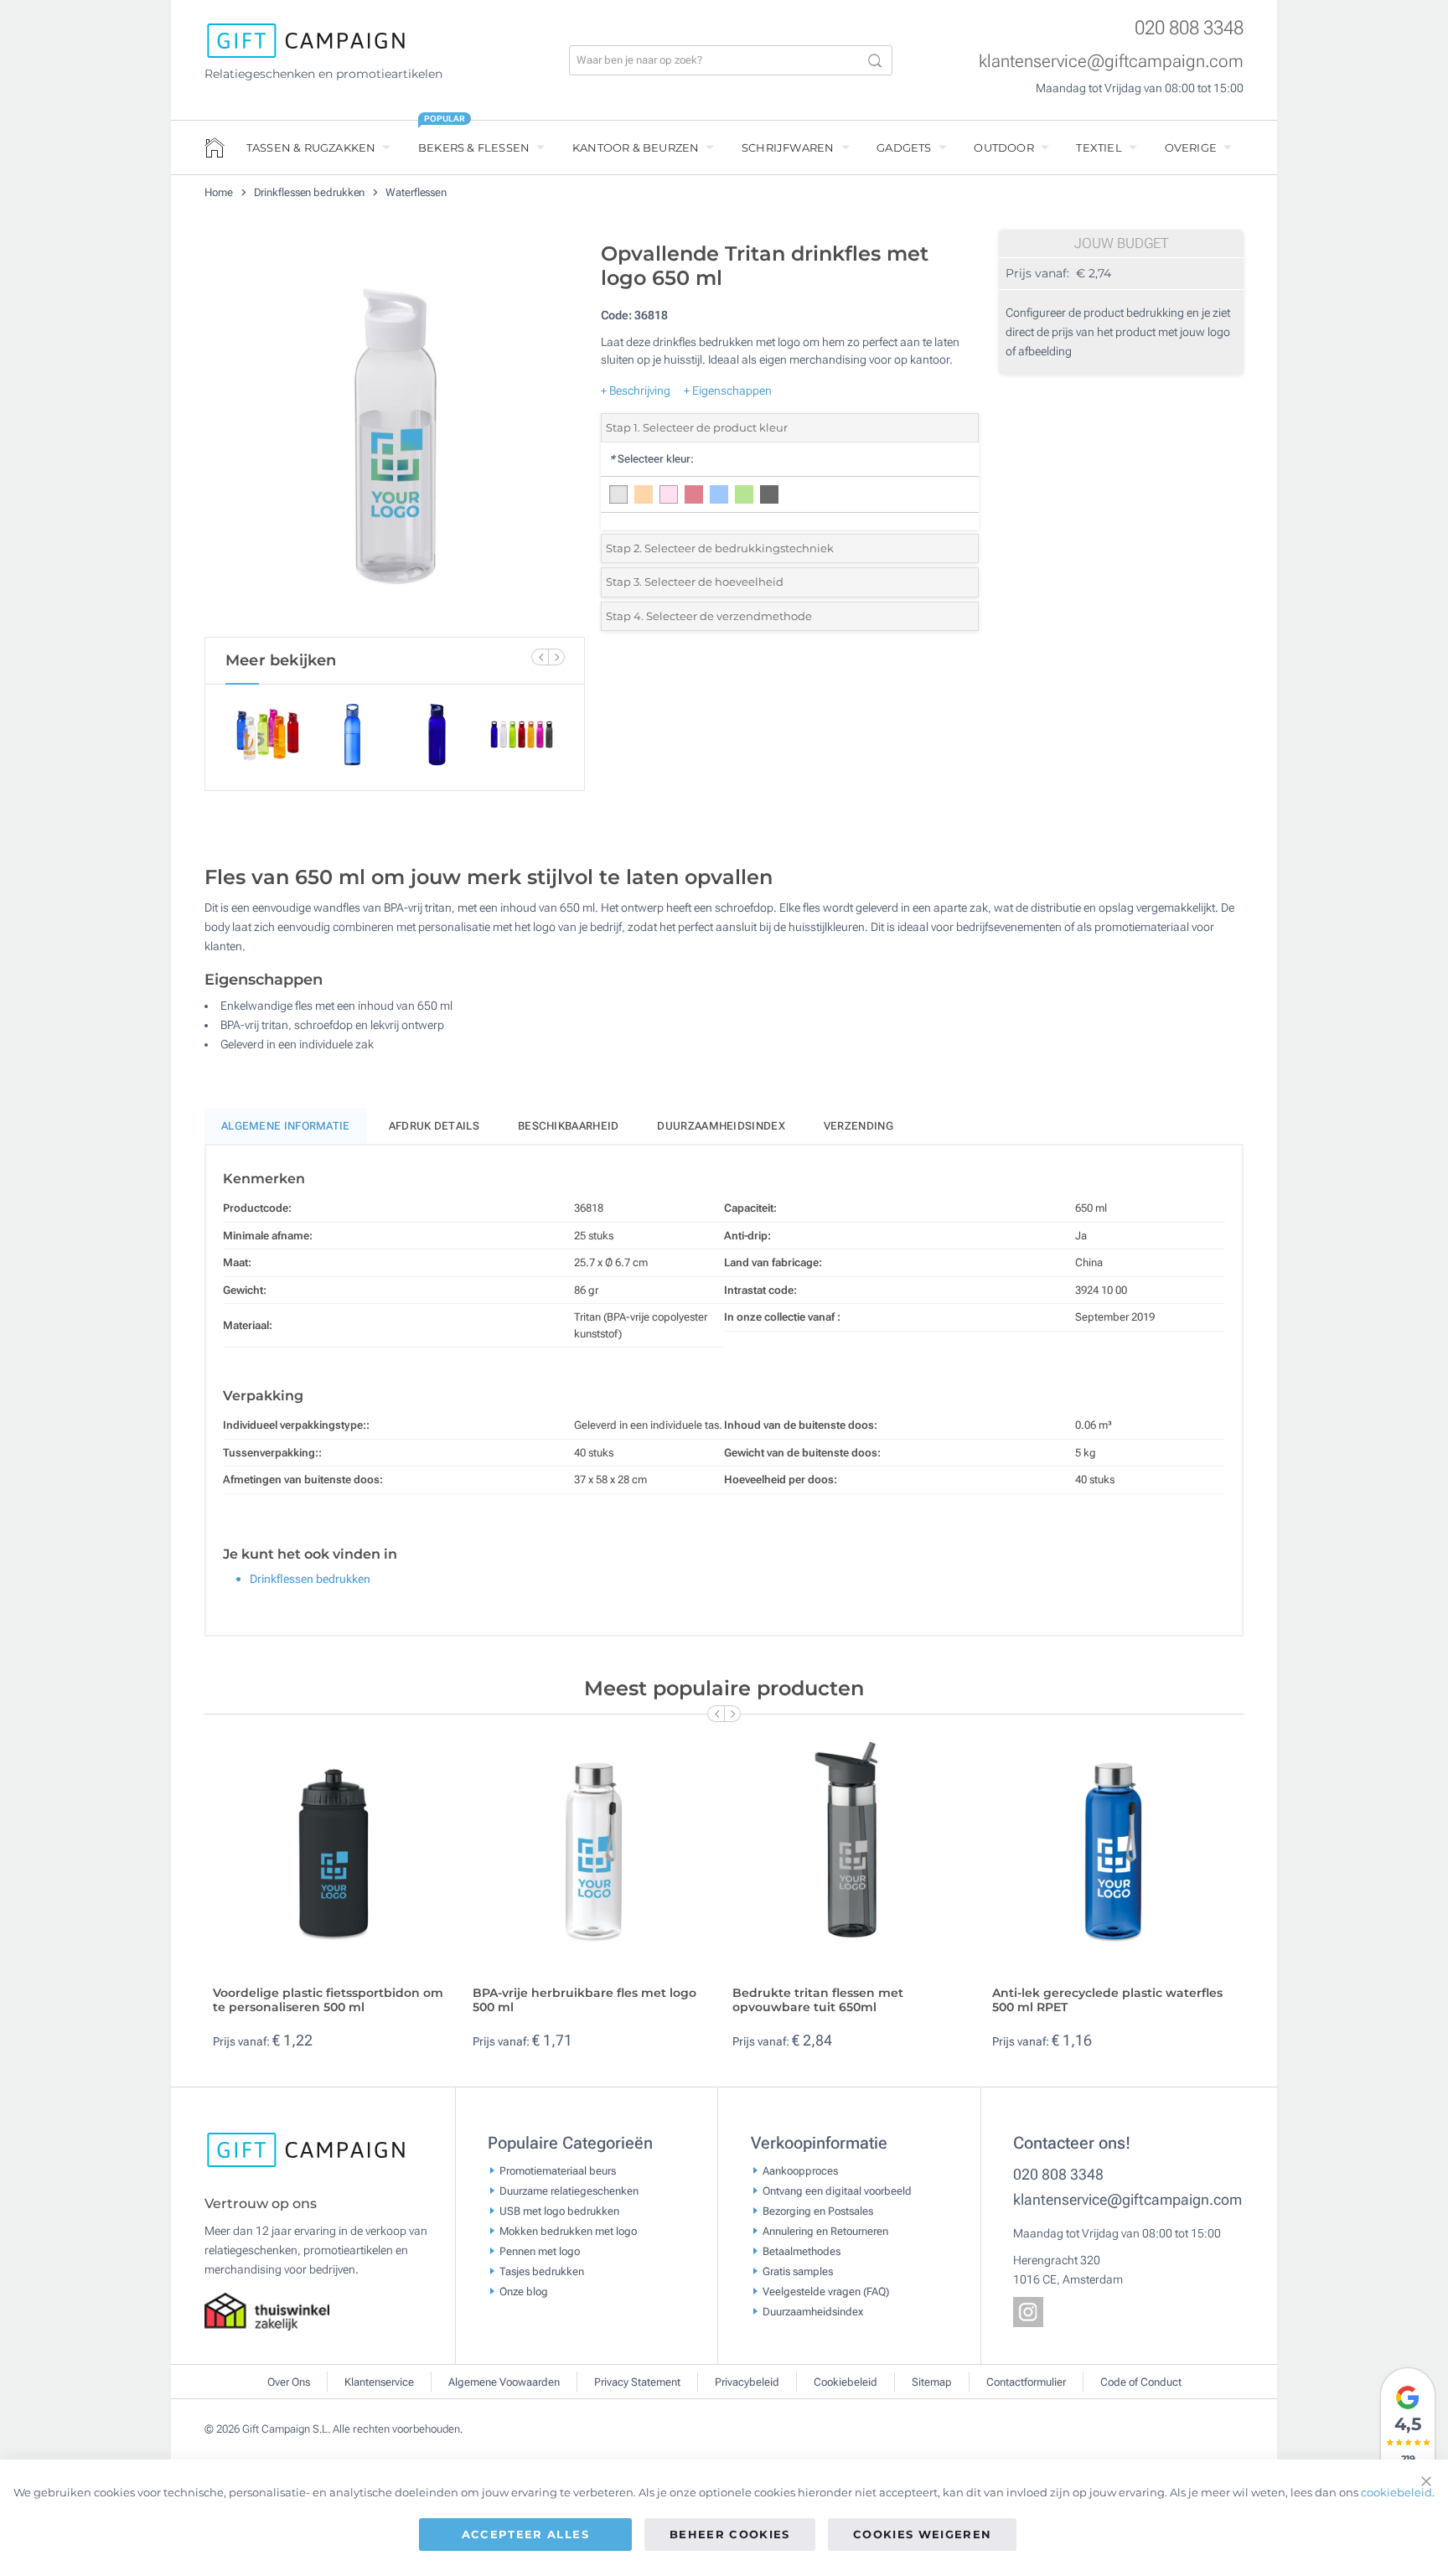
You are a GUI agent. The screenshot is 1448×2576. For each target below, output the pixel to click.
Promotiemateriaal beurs (558, 2170)
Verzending (858, 1126)
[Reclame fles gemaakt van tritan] (395, 435)
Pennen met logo (540, 2250)
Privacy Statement (637, 2382)
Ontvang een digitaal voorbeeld (837, 2190)
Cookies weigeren (923, 2534)
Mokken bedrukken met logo (568, 2230)
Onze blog (524, 2291)
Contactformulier (1026, 2382)
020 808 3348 (1189, 28)
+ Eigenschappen (728, 391)
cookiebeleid (1396, 2492)
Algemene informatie (286, 1126)
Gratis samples (798, 2271)
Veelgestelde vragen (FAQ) (826, 2291)
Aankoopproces (800, 2170)
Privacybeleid (747, 2382)
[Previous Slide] (540, 657)
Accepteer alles (525, 2534)
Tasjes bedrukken (542, 2271)
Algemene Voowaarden (504, 2382)
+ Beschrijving (636, 391)
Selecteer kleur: (652, 459)
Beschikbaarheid (569, 1126)
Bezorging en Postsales (818, 2210)
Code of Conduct (1141, 2382)
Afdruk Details (434, 1126)
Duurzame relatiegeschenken (569, 2190)
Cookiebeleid (846, 2382)
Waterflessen (416, 192)
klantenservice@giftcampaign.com (1111, 61)
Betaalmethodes (802, 2250)
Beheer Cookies (730, 2534)
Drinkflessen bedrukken (311, 192)
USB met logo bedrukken (559, 2210)
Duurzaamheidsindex (721, 1126)
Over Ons (289, 2382)
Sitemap (932, 2382)
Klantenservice (379, 2382)
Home (220, 192)
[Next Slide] (556, 657)
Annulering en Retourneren (825, 2230)
